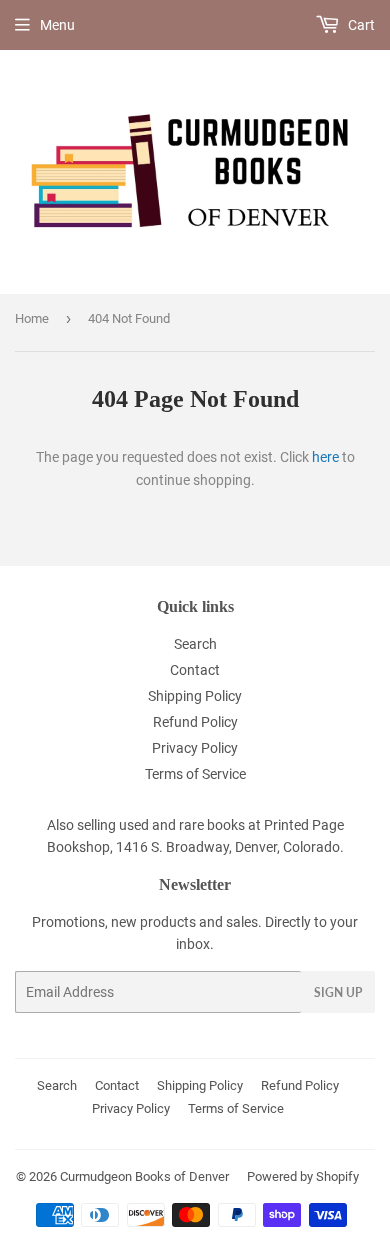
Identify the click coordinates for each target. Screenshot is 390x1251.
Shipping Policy (195, 696)
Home (32, 318)
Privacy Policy (195, 748)
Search (195, 644)
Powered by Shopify (303, 1176)
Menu (57, 25)
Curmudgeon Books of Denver (144, 1176)
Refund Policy (195, 722)
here (325, 457)
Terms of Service (195, 774)
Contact (195, 670)
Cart (360, 25)
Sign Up (338, 992)
